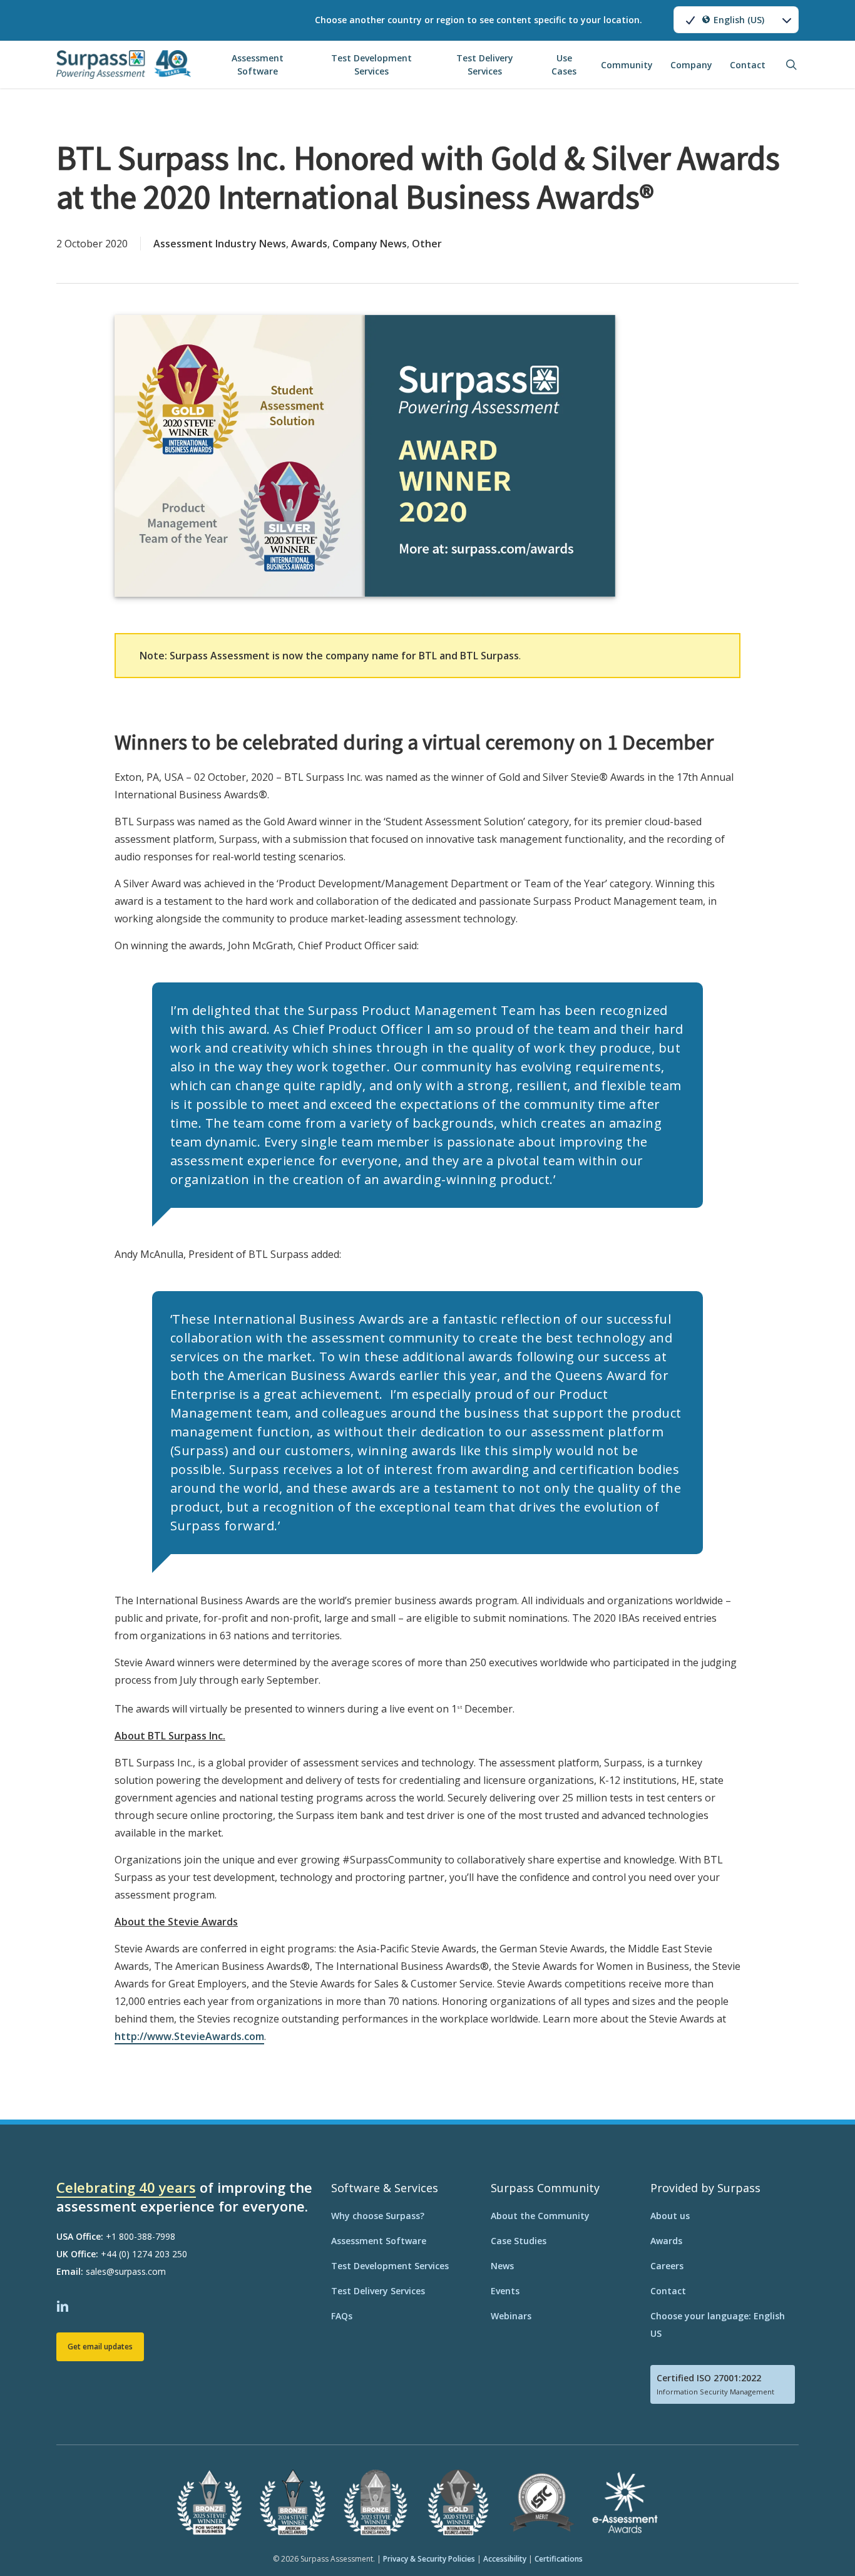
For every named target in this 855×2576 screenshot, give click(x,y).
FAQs (342, 2316)
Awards (309, 244)
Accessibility (505, 2559)
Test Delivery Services (378, 2291)
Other (427, 244)
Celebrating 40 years (126, 2187)
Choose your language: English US (718, 2325)
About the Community (540, 2216)
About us (670, 2216)
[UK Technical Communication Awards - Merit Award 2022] (542, 2532)
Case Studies (519, 2241)
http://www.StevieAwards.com (189, 2036)
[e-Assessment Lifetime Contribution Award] (625, 2532)
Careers (667, 2266)
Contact (668, 2291)
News (502, 2266)
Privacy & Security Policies (429, 2559)
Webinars (511, 2316)
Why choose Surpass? (378, 2216)
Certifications (559, 2559)
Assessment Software (379, 2241)
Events (505, 2291)
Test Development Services (390, 2266)
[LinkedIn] (64, 2305)
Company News (370, 244)
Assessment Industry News (220, 244)
